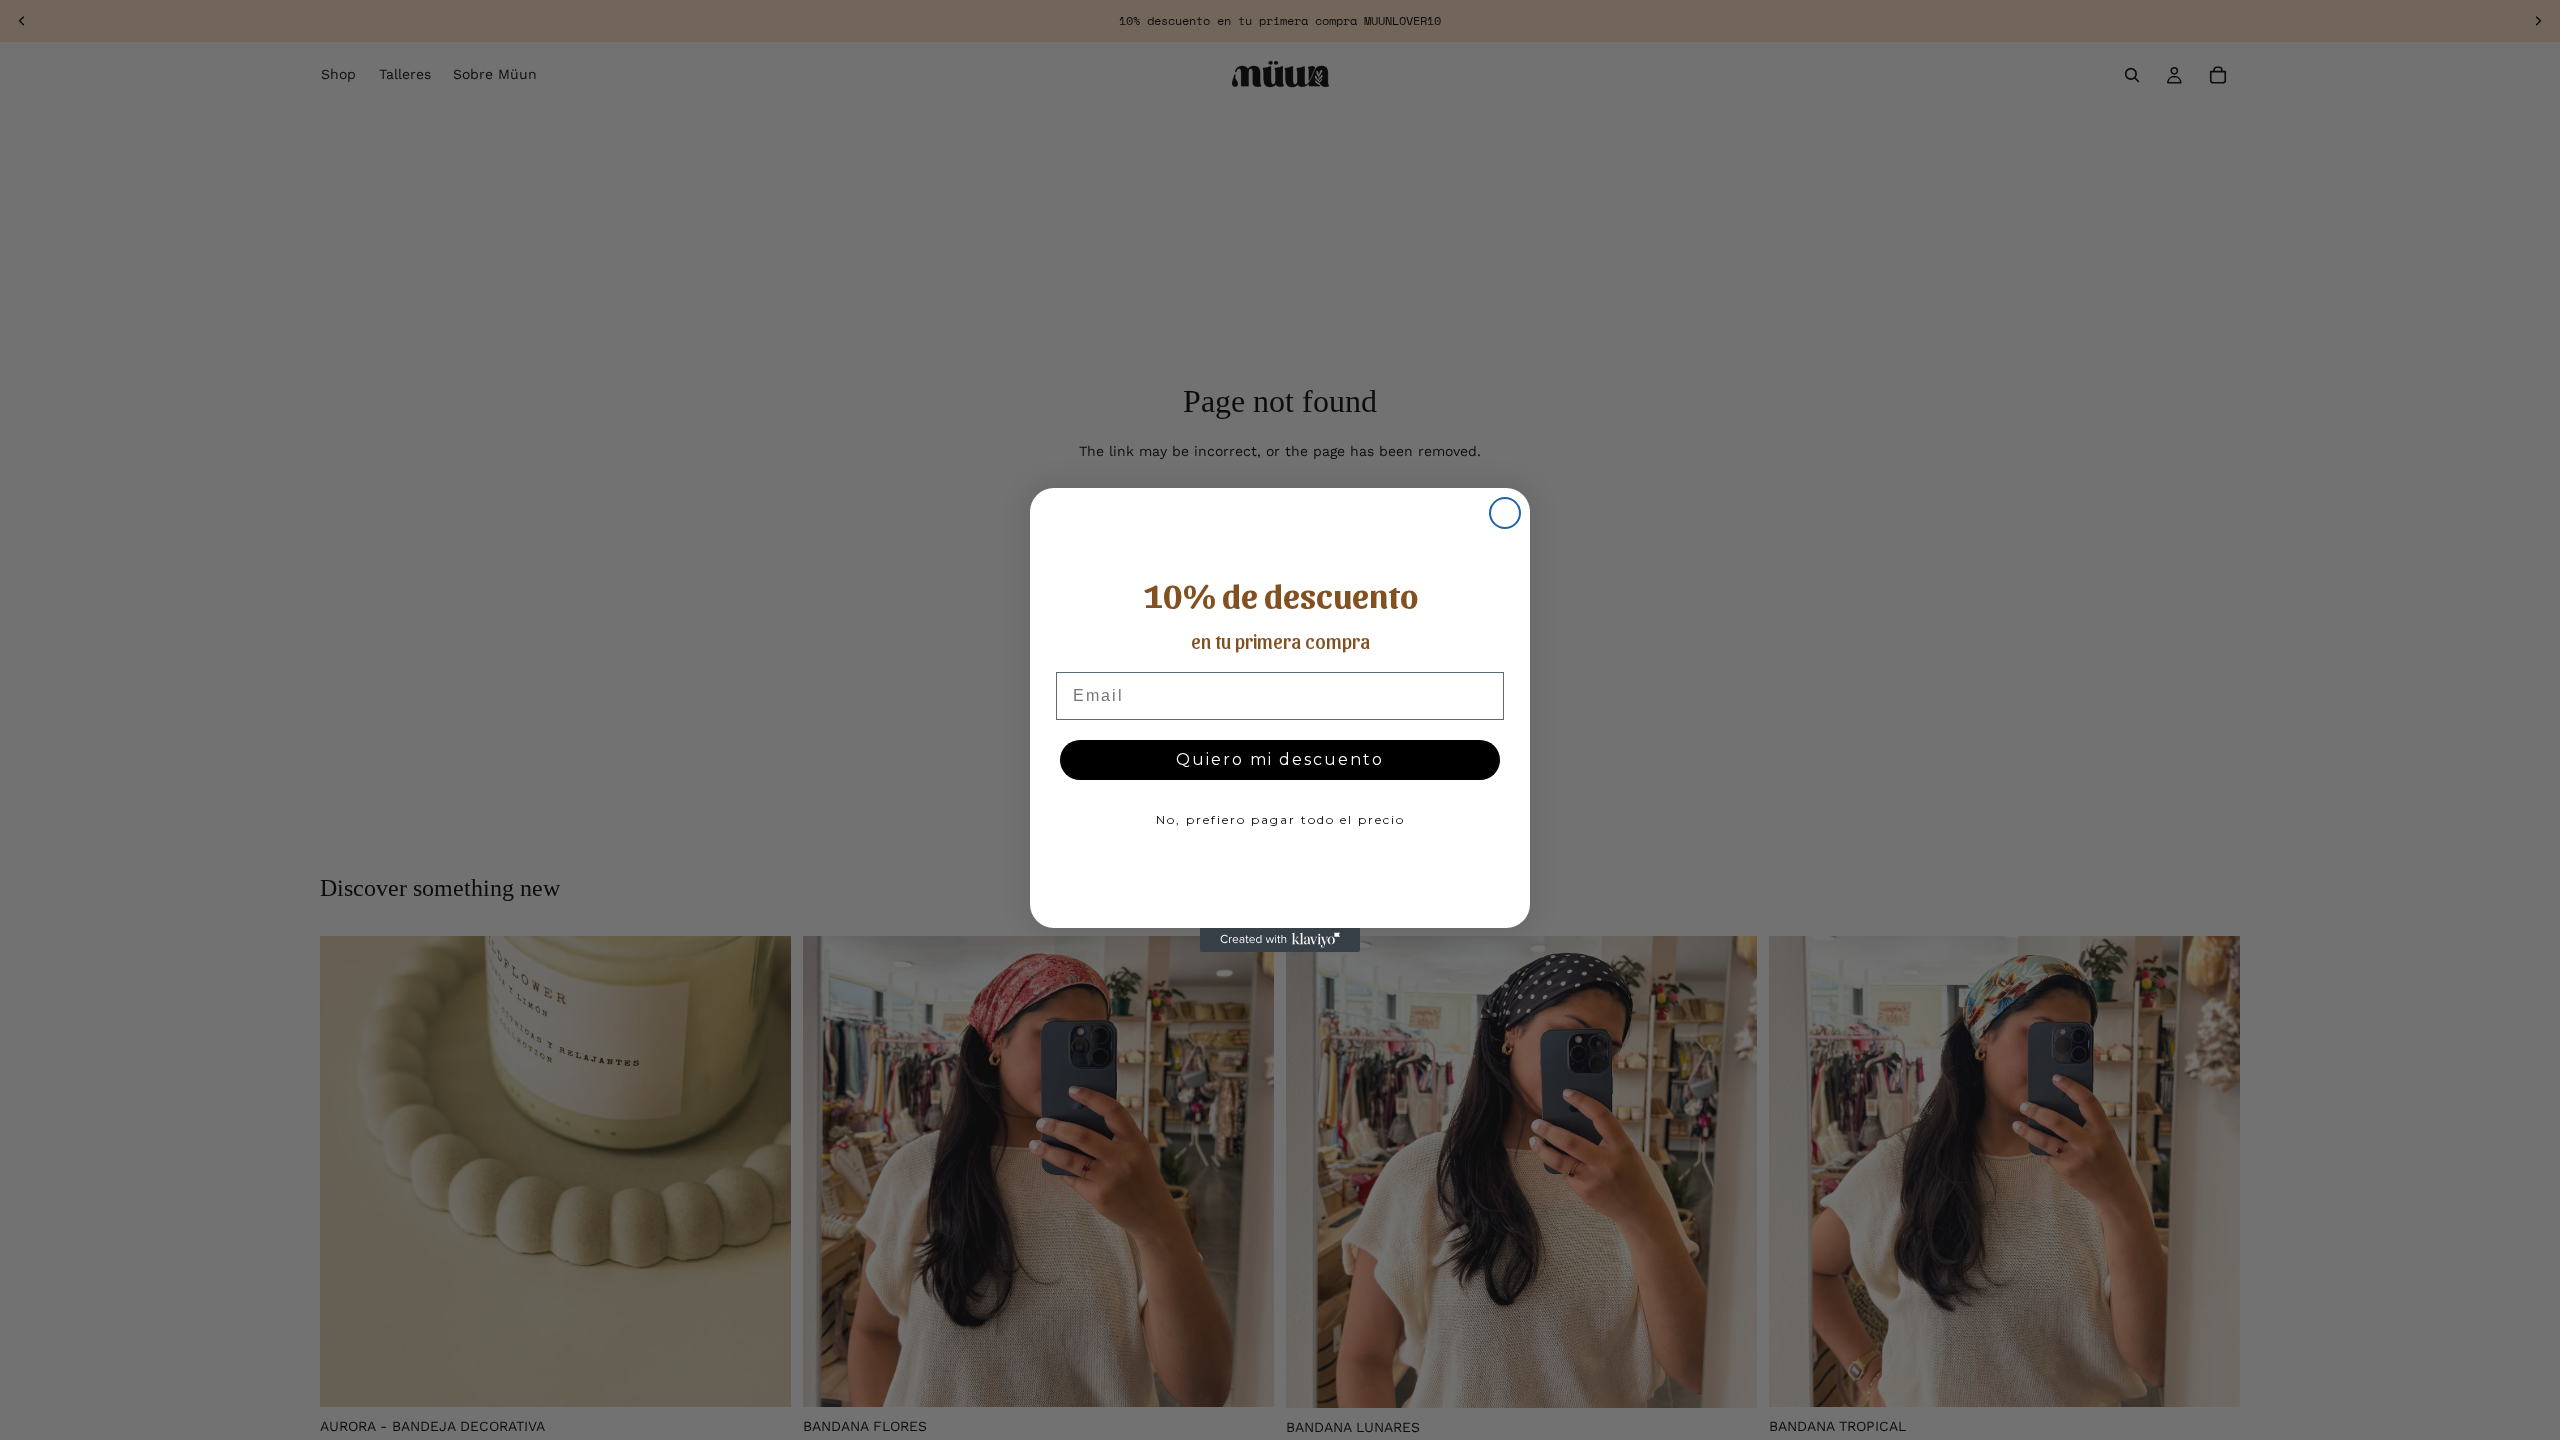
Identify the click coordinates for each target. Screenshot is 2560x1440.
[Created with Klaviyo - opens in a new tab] (1280, 940)
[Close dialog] (1505, 513)
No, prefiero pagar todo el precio (1280, 819)
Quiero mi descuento (1280, 759)
